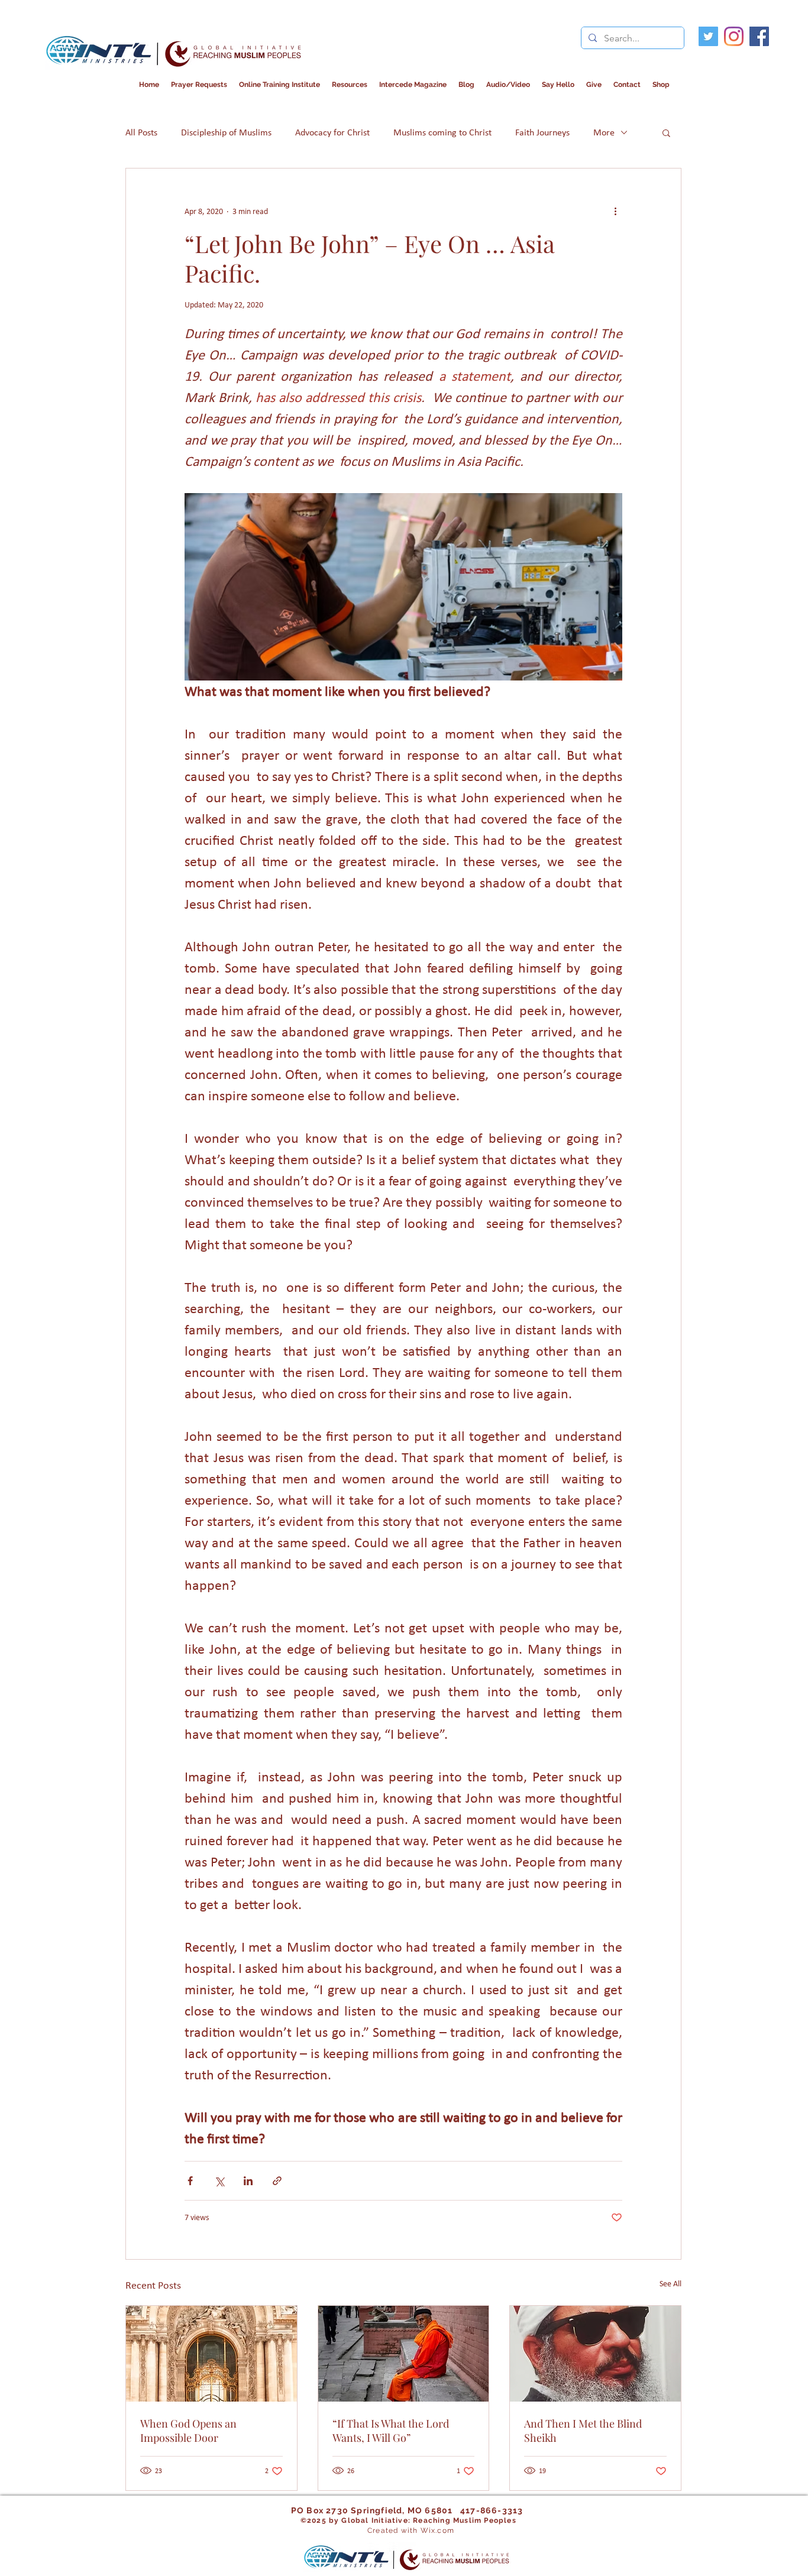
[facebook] (759, 36)
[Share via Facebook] (190, 2181)
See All (670, 2284)
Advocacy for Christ (332, 132)
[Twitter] (708, 36)
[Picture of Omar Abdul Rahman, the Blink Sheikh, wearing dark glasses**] (595, 2354)
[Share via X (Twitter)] (219, 2181)
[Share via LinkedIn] (248, 2181)
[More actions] (615, 211)
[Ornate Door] (211, 2354)
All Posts (141, 132)
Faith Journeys (542, 132)
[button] (413, 85)
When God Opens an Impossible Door (188, 2431)
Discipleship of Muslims (226, 132)
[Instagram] (734, 36)
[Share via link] (277, 2181)
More (604, 132)
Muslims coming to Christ (442, 132)
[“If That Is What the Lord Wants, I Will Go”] (404, 2354)
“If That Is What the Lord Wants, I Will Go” (391, 2431)
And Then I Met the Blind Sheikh (583, 2431)
